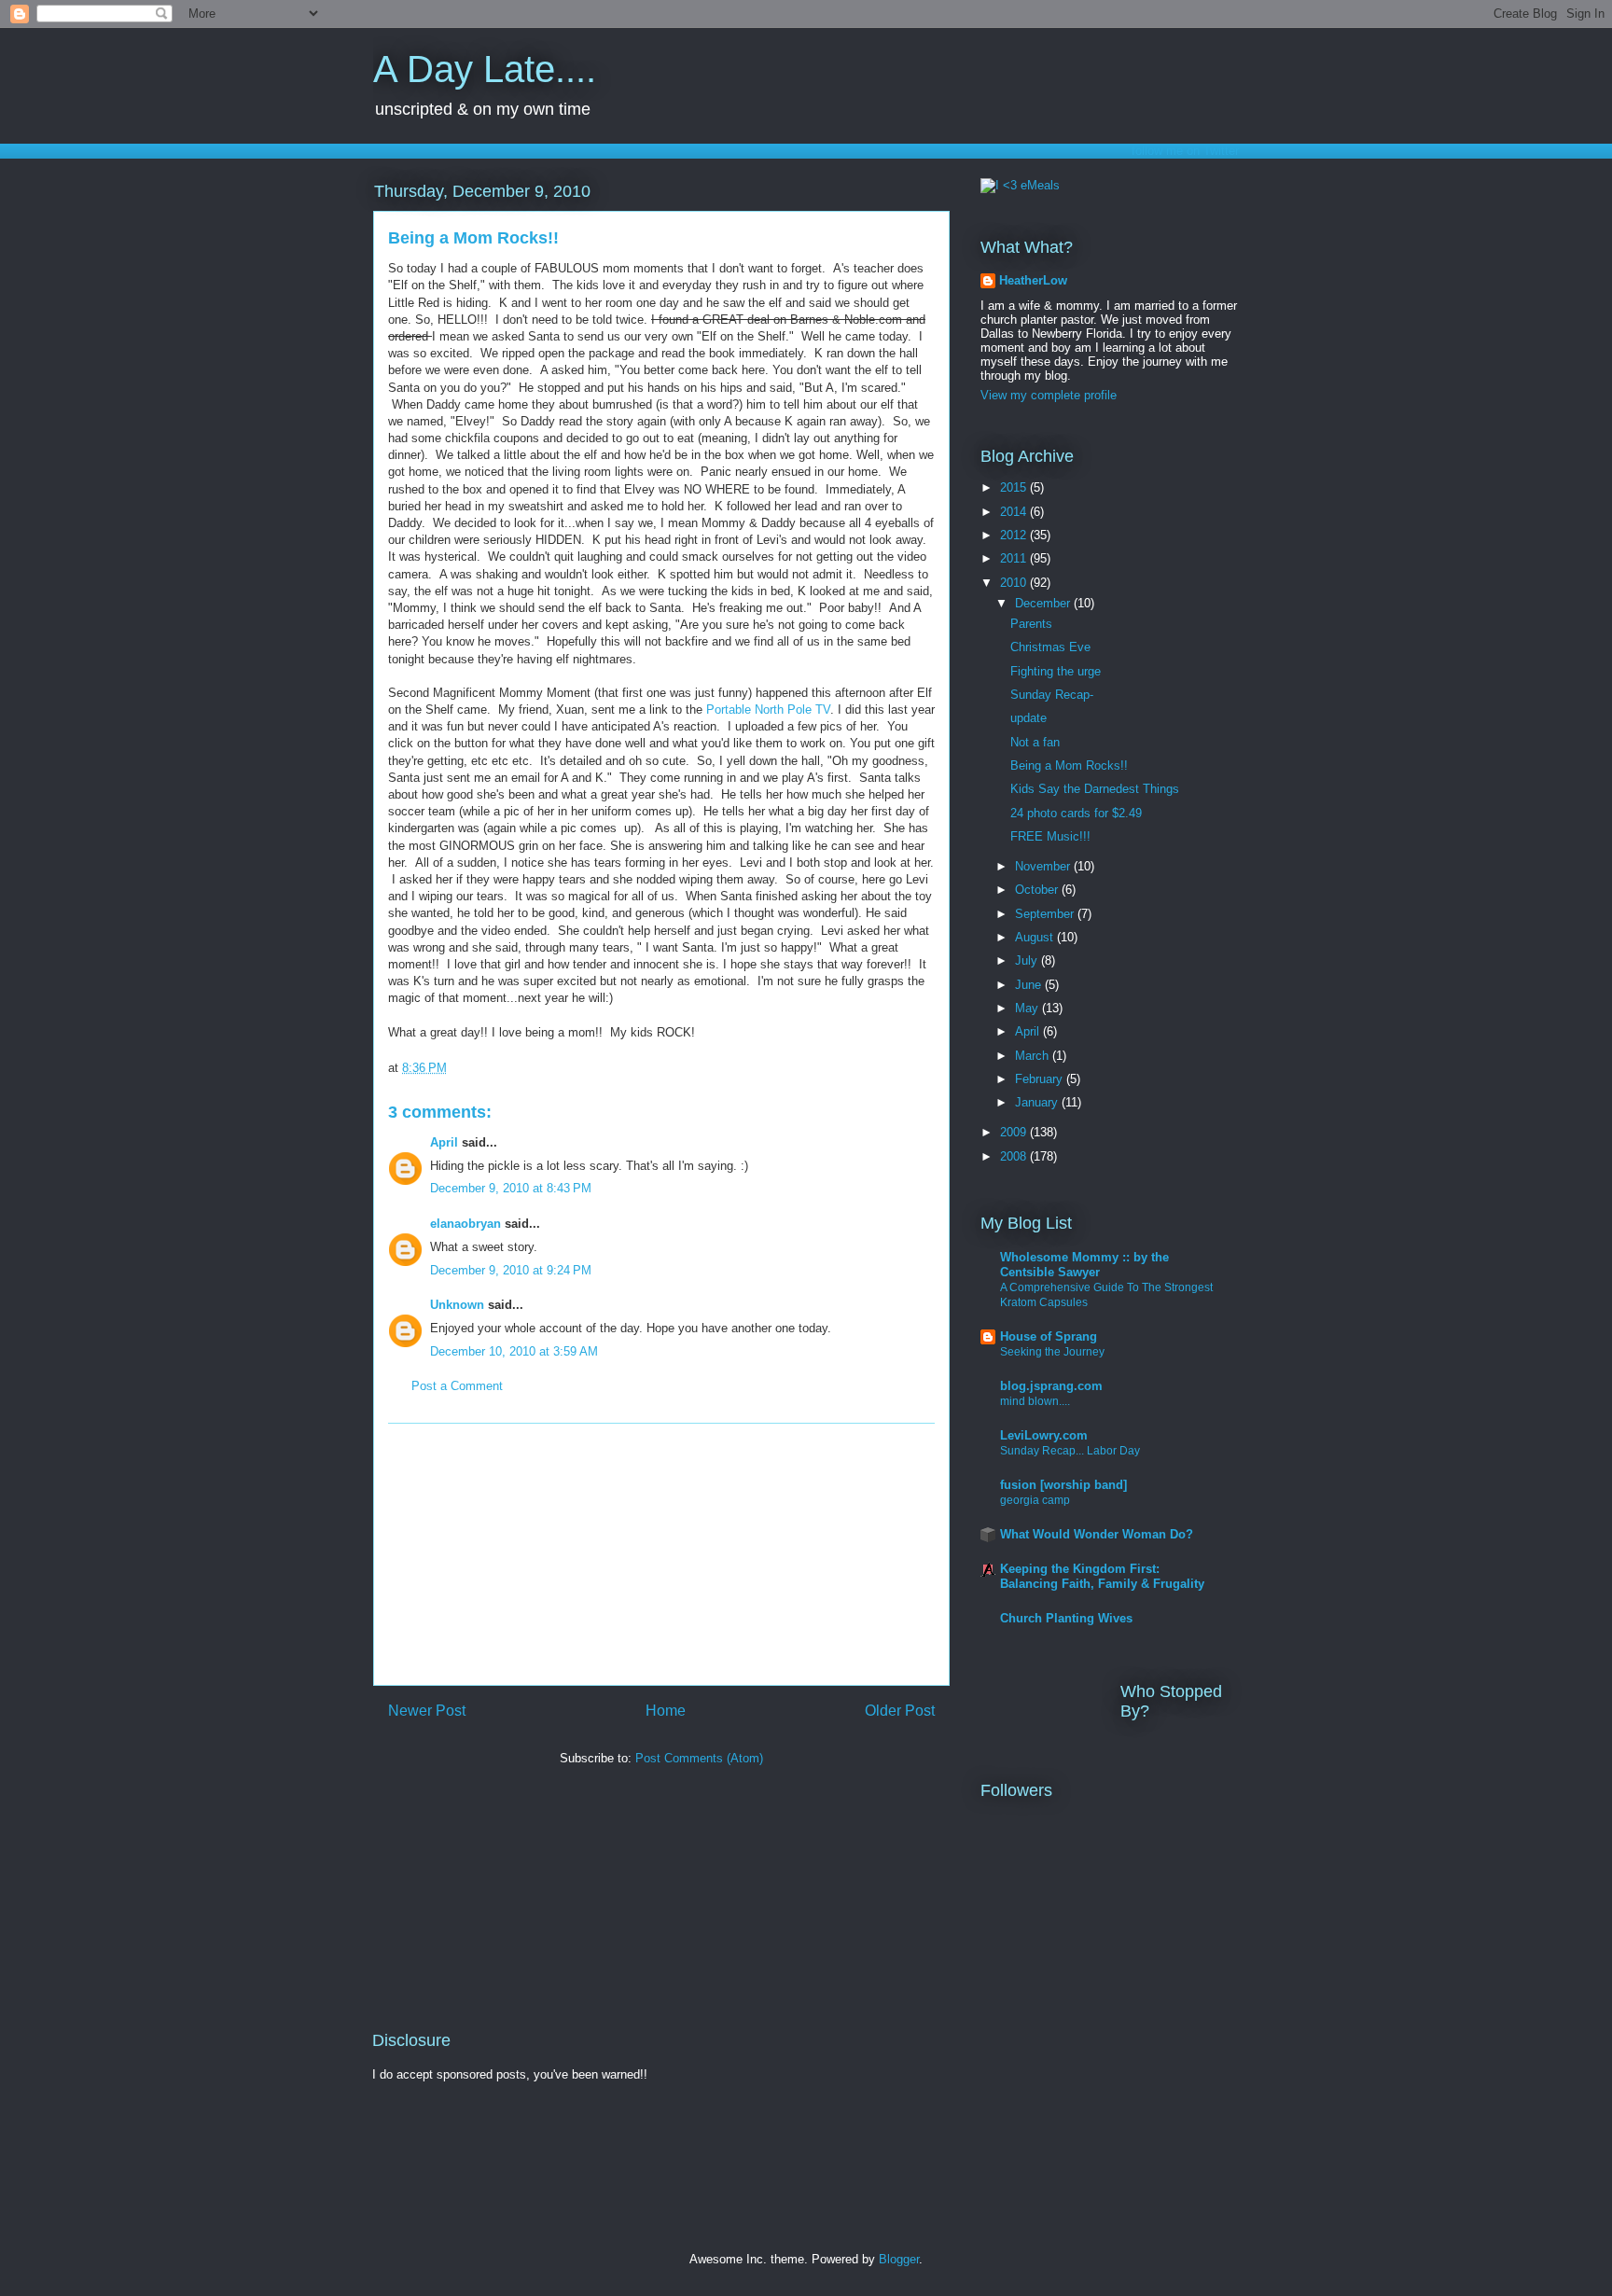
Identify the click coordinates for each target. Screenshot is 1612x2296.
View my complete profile (1049, 395)
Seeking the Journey (1052, 1352)
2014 (1015, 512)
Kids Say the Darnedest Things (1095, 789)
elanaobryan (466, 1224)
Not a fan (1035, 742)
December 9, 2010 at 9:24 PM (511, 1270)
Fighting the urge (1056, 671)
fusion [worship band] (1063, 1485)
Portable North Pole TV (768, 710)
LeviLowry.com (1044, 1435)
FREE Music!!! (1050, 836)
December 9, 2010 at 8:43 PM (511, 1188)
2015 (1015, 487)
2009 (1015, 1132)
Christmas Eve (1050, 647)
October (1038, 890)
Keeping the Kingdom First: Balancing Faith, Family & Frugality (1102, 1576)
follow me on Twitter (1185, 151)
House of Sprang (1049, 1336)
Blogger (899, 2259)
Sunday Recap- (1052, 695)
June (1030, 985)
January (1038, 1102)
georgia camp (1035, 1500)
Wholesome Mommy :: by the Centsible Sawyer (1084, 1265)
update (1028, 718)
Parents (1031, 624)
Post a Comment (457, 1386)
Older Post (900, 1711)
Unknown (457, 1305)
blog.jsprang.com (1051, 1386)
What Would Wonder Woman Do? (1097, 1534)
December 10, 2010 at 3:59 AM (514, 1351)
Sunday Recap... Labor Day (1070, 1451)
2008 (1015, 1156)
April (444, 1142)
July (1028, 960)
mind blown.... (1035, 1401)
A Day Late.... (485, 69)
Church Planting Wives (1066, 1618)
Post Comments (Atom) (699, 1758)
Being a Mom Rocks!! (1069, 765)
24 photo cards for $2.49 (1076, 813)
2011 (1015, 558)
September (1046, 914)
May (1028, 1008)
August (1036, 937)
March (1034, 1056)
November (1044, 866)
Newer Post (427, 1711)
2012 (1015, 535)
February (1041, 1079)
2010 (1015, 583)
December (1044, 603)
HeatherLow (1033, 280)
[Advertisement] (661, 1554)
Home (666, 1711)
